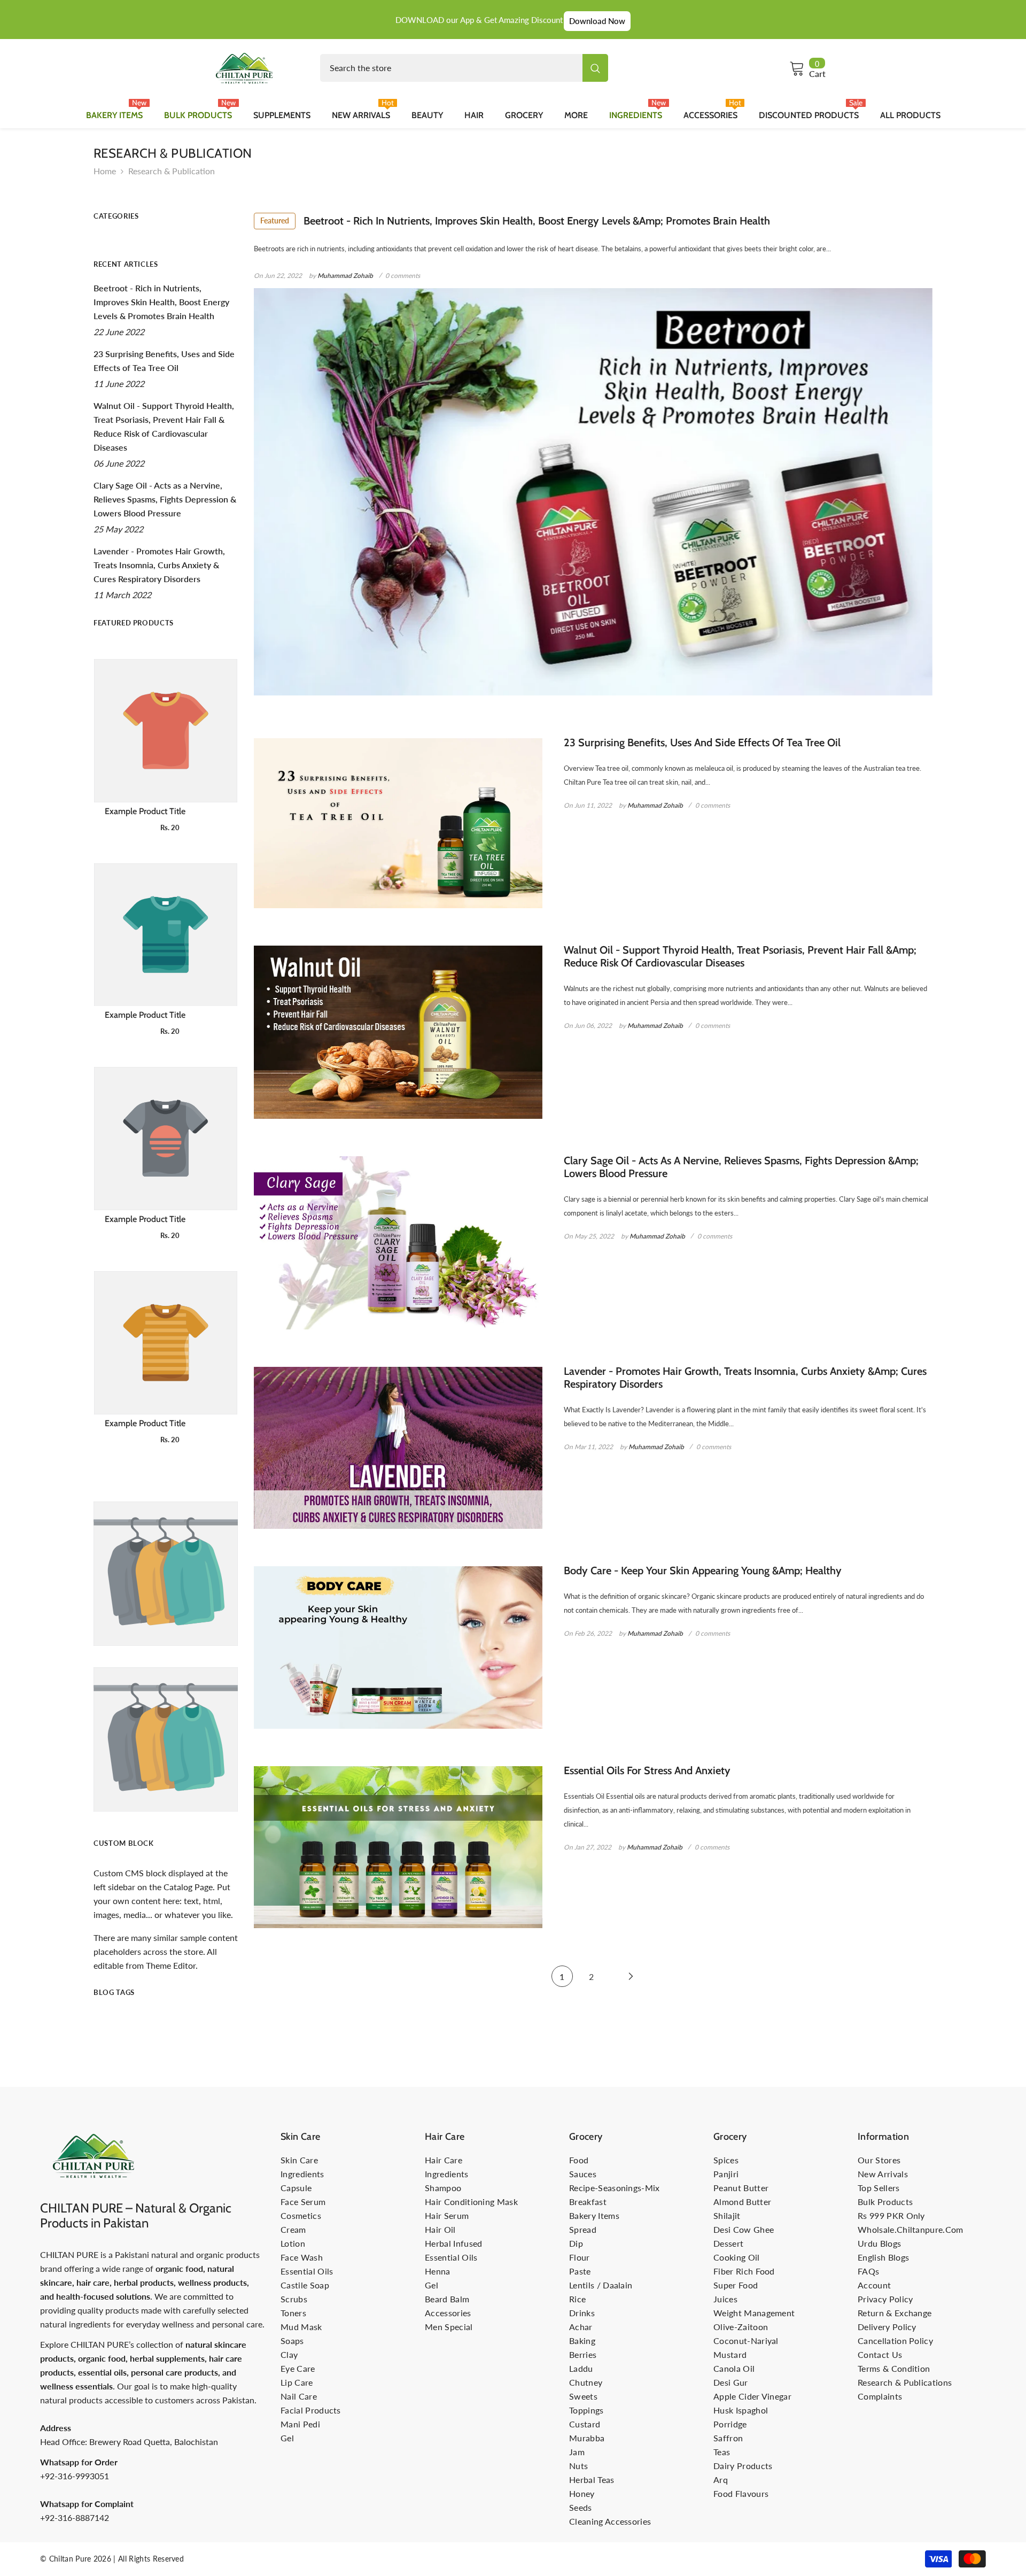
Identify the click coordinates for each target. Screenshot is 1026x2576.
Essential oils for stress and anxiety (647, 1770)
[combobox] (451, 68)
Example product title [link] (145, 811)
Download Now (597, 21)
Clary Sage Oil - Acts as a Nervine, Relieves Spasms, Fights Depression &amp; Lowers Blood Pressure (741, 1167)
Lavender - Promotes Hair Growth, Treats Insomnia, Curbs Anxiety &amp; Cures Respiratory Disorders (745, 1378)
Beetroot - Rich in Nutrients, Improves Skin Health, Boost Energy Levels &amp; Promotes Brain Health (515, 221)
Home (105, 171)
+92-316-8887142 (75, 2517)
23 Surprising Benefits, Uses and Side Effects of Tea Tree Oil (702, 742)
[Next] (631, 1977)
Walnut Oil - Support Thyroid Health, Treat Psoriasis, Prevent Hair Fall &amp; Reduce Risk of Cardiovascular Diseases (740, 956)
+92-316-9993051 (75, 2476)
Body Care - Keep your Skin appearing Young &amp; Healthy (703, 1571)
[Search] (464, 68)
